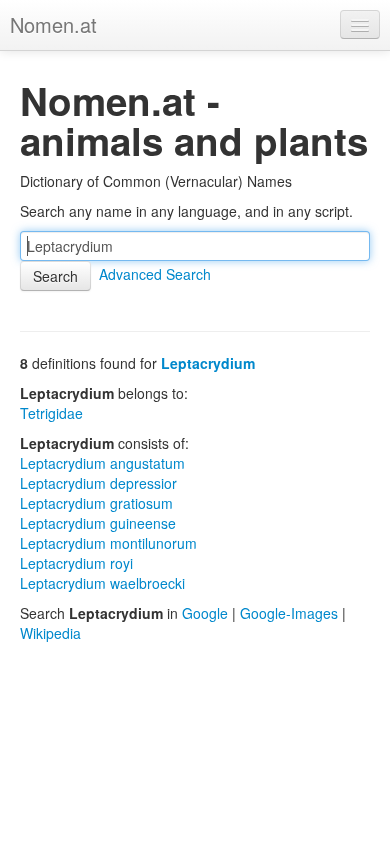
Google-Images (289, 613)
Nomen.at (53, 24)
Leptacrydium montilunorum (108, 543)
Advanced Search (155, 274)
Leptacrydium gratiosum (96, 503)
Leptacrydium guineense (98, 523)
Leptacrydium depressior (98, 483)
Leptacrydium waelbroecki (102, 583)
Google (205, 613)
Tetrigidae (51, 413)
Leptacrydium (208, 363)
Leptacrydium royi (76, 563)
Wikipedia (50, 633)
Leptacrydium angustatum (102, 463)
